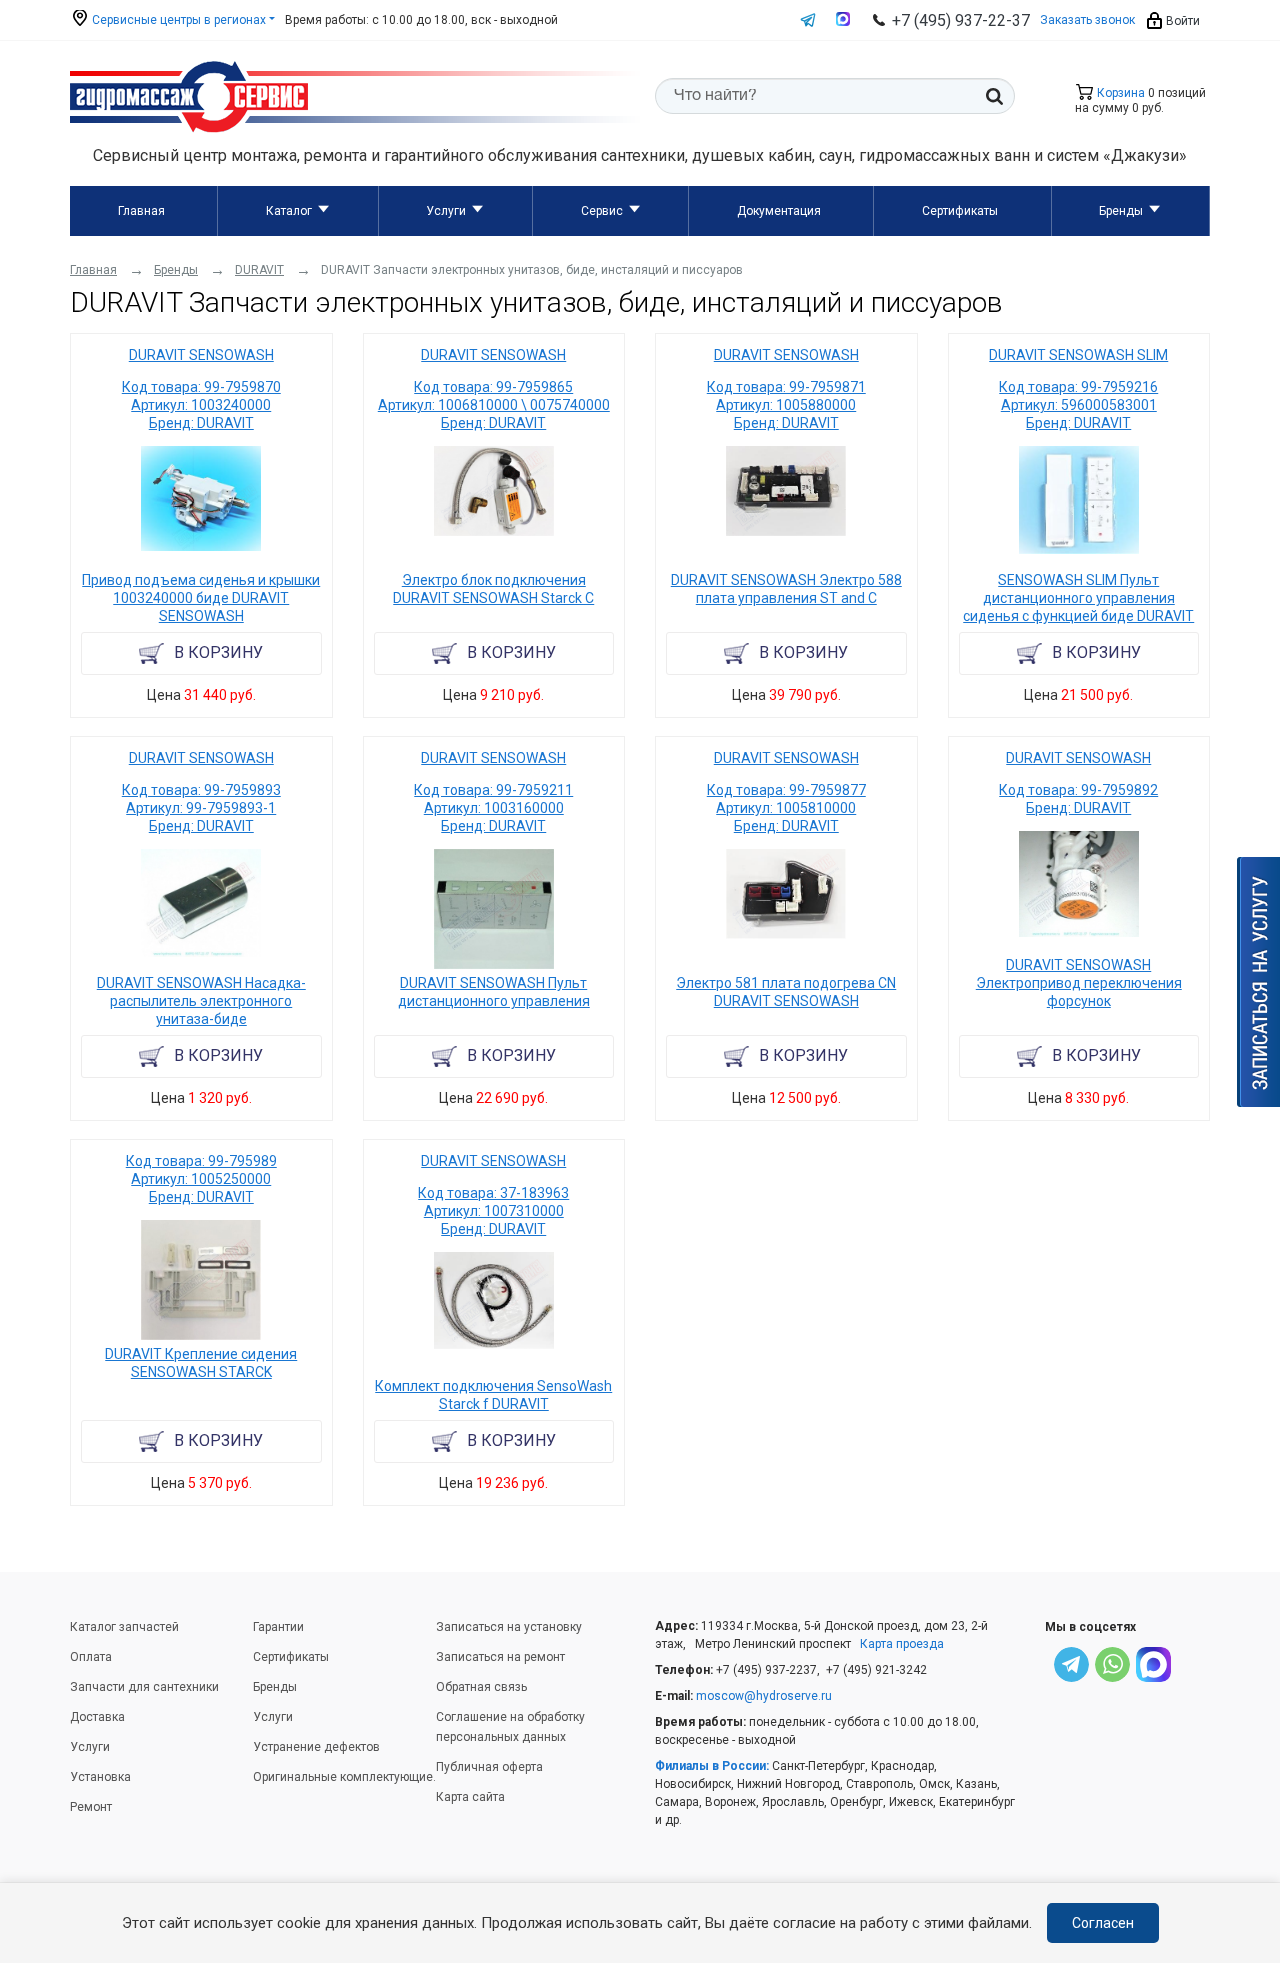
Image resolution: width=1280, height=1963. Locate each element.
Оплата (91, 1657)
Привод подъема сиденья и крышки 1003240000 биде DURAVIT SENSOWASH (201, 598)
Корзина (1119, 93)
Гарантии (278, 1627)
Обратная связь (481, 1687)
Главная (141, 211)
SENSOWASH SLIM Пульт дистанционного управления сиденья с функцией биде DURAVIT (1078, 598)
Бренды (1121, 211)
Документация (779, 211)
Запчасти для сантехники (144, 1687)
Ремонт (91, 1807)
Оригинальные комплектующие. (344, 1777)
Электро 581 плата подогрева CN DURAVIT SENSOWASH (786, 992)
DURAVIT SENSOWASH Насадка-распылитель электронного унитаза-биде (201, 1001)
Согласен (1103, 1923)
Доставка (97, 1717)
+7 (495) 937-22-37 (961, 20)
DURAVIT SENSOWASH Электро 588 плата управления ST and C (786, 589)
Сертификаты (960, 211)
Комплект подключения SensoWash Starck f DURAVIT (493, 1395)
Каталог (289, 211)
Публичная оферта (489, 1767)
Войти (1181, 21)
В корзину (218, 652)
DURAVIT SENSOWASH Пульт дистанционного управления (494, 992)
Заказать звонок (1087, 20)
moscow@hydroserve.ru (764, 1696)
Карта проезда (902, 1644)
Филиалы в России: (712, 1766)
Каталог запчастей (124, 1627)
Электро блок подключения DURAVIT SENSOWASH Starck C (493, 589)
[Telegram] (1071, 1667)
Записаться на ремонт (500, 1657)
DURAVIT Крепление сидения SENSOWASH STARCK (201, 1363)
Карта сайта (470, 1797)
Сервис (602, 211)
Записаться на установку (509, 1627)
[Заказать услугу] (1258, 982)
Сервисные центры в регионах (177, 20)
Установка (100, 1777)
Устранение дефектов (316, 1747)
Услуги (446, 211)
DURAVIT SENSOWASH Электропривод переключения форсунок (1079, 983)
